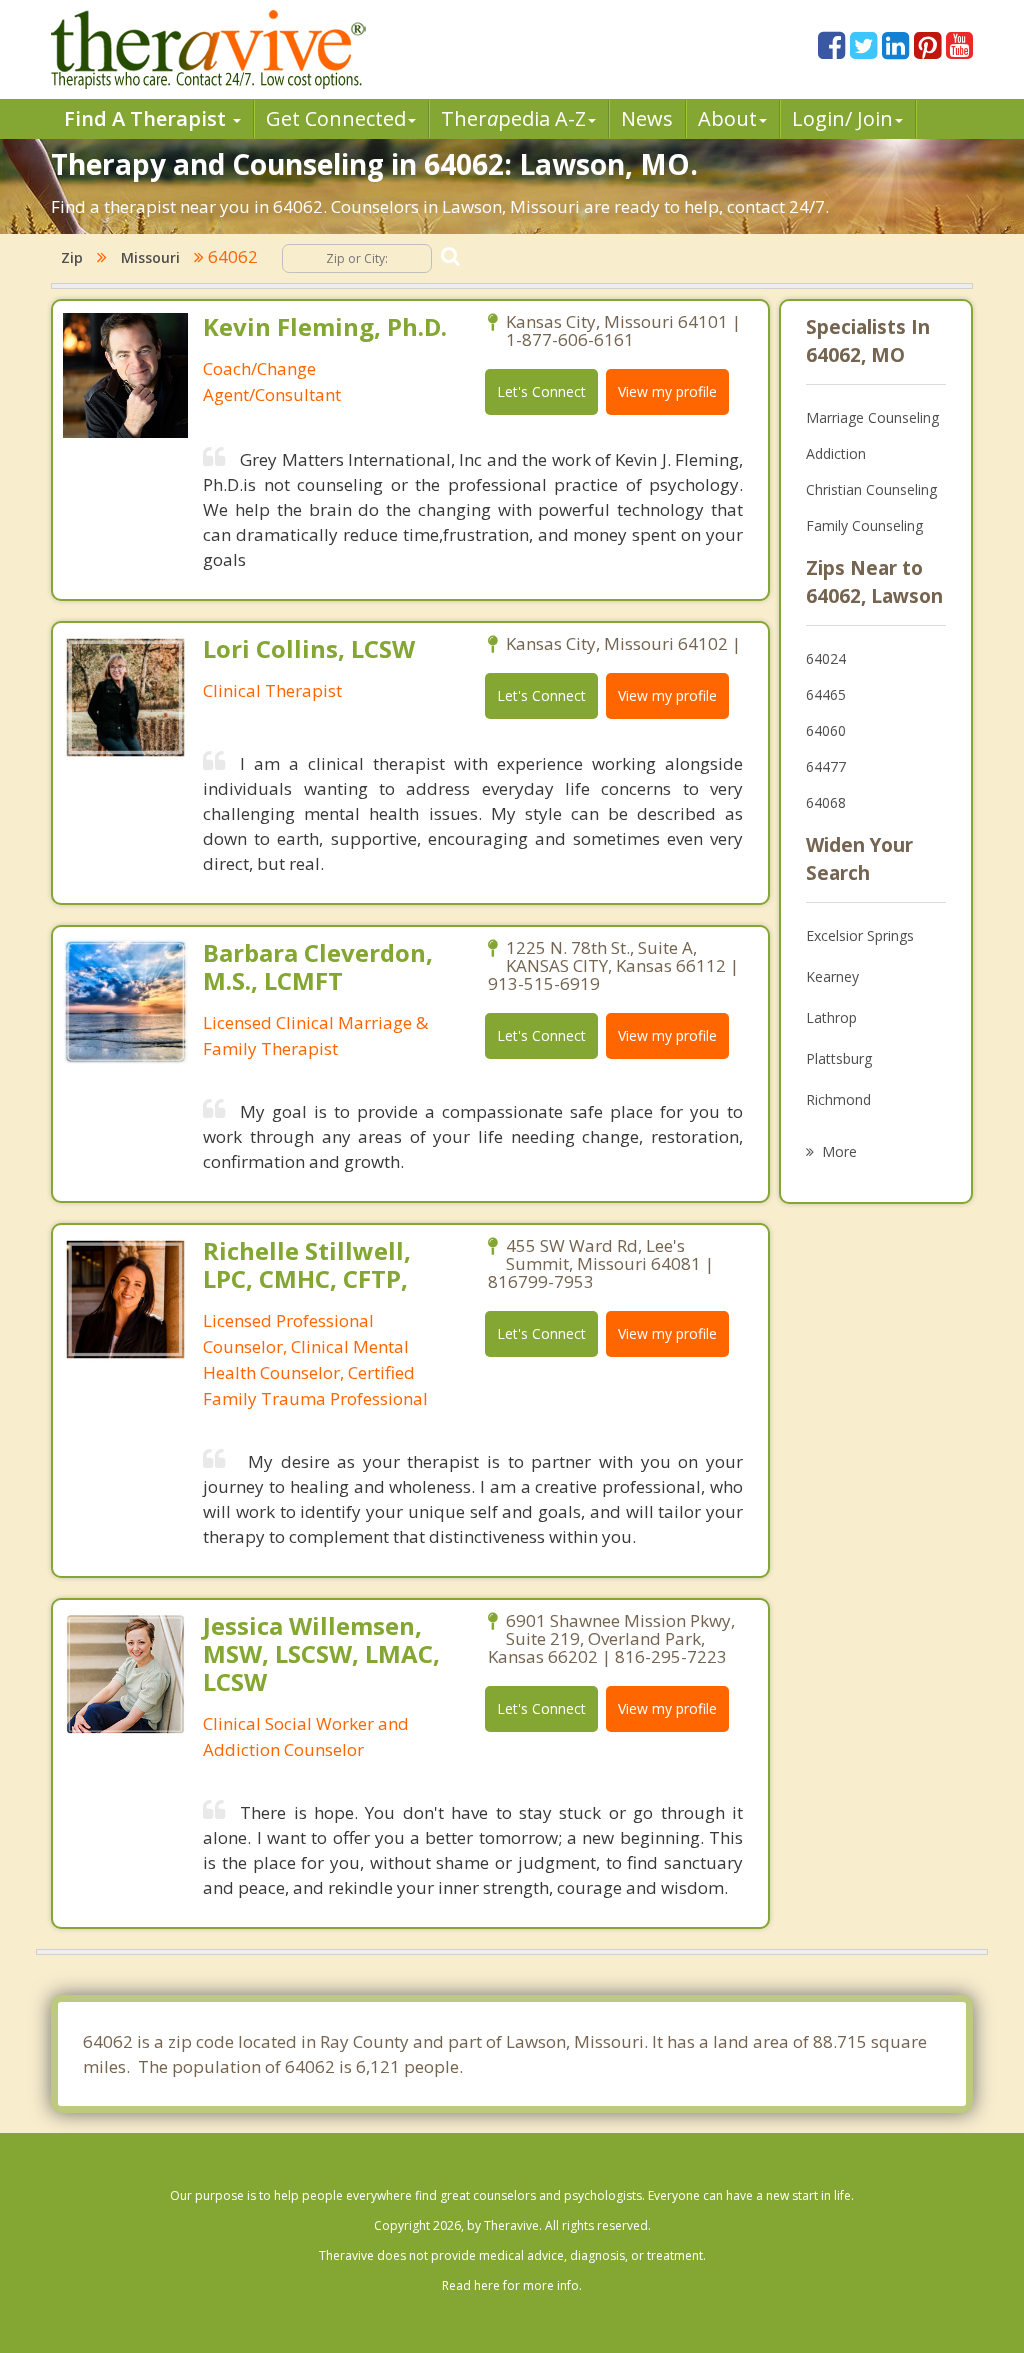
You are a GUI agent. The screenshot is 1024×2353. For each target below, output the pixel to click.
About (727, 118)
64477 (826, 766)
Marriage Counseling (872, 417)
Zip (72, 257)
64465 (826, 694)
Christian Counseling (871, 489)
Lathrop (831, 1017)
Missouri (150, 257)
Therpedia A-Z (513, 118)
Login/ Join (842, 118)
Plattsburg (839, 1058)
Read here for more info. (512, 2285)
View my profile (667, 391)
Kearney (832, 976)
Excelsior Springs (860, 935)
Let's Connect (541, 391)
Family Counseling (864, 525)
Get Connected (336, 118)
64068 (826, 802)
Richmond (838, 1099)
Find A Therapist (147, 118)
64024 (826, 658)
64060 (826, 730)
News (647, 118)
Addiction (836, 453)
